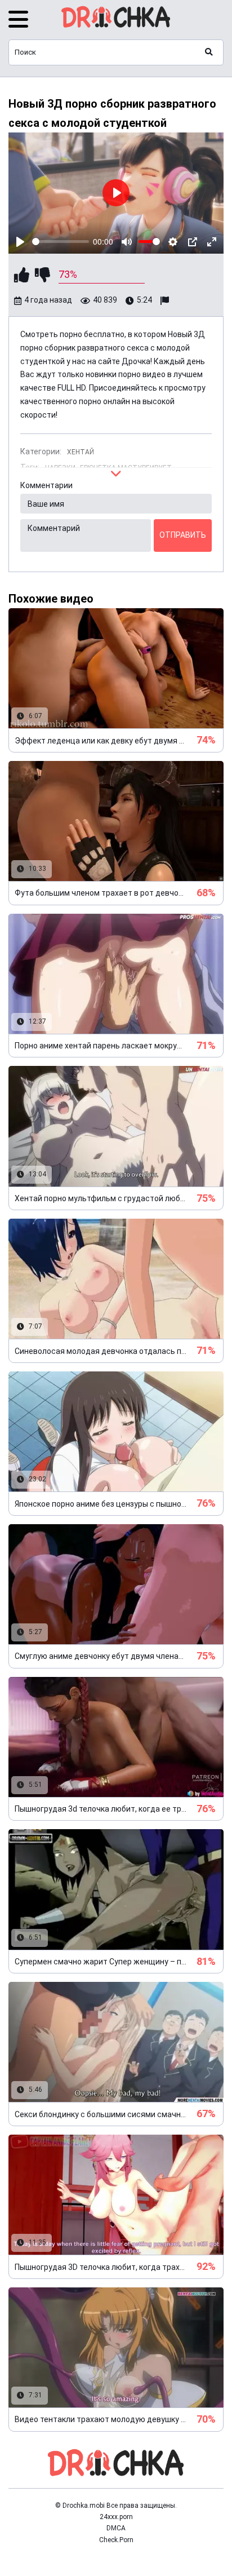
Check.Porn (116, 2540)
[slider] (61, 242)
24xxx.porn (116, 2517)
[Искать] (209, 52)
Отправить (183, 535)
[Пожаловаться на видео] (166, 301)
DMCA (116, 2528)
